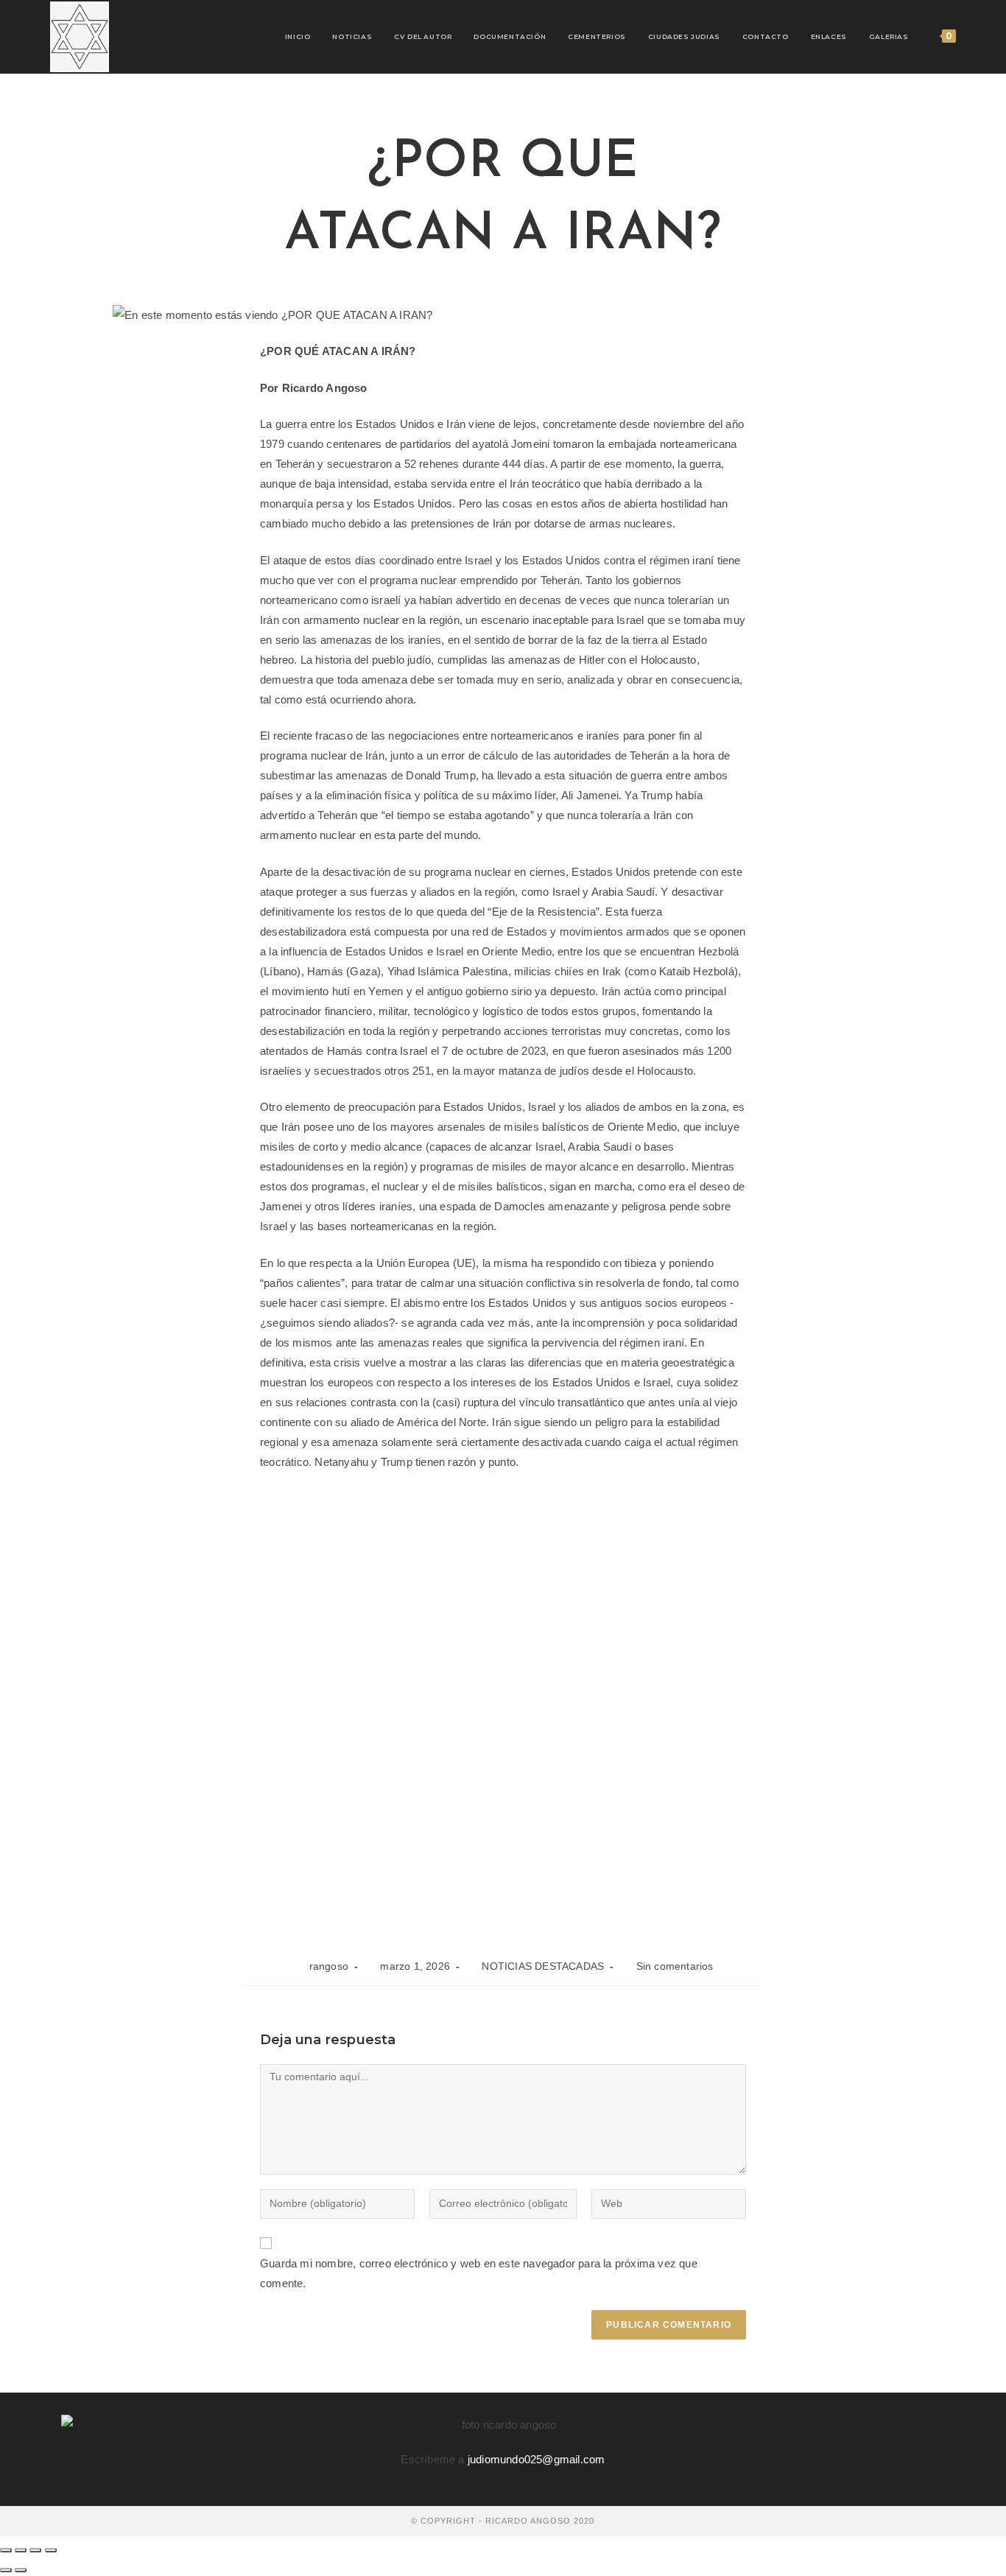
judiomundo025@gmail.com (537, 2459)
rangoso (329, 1966)
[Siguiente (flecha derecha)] (21, 2570)
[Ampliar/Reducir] (6, 2550)
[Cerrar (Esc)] (51, 2550)
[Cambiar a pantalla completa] (21, 2550)
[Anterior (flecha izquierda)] (6, 2570)
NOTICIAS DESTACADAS (543, 1966)
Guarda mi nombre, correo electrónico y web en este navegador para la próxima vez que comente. (479, 2273)
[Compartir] (35, 2550)
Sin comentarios (675, 1966)
